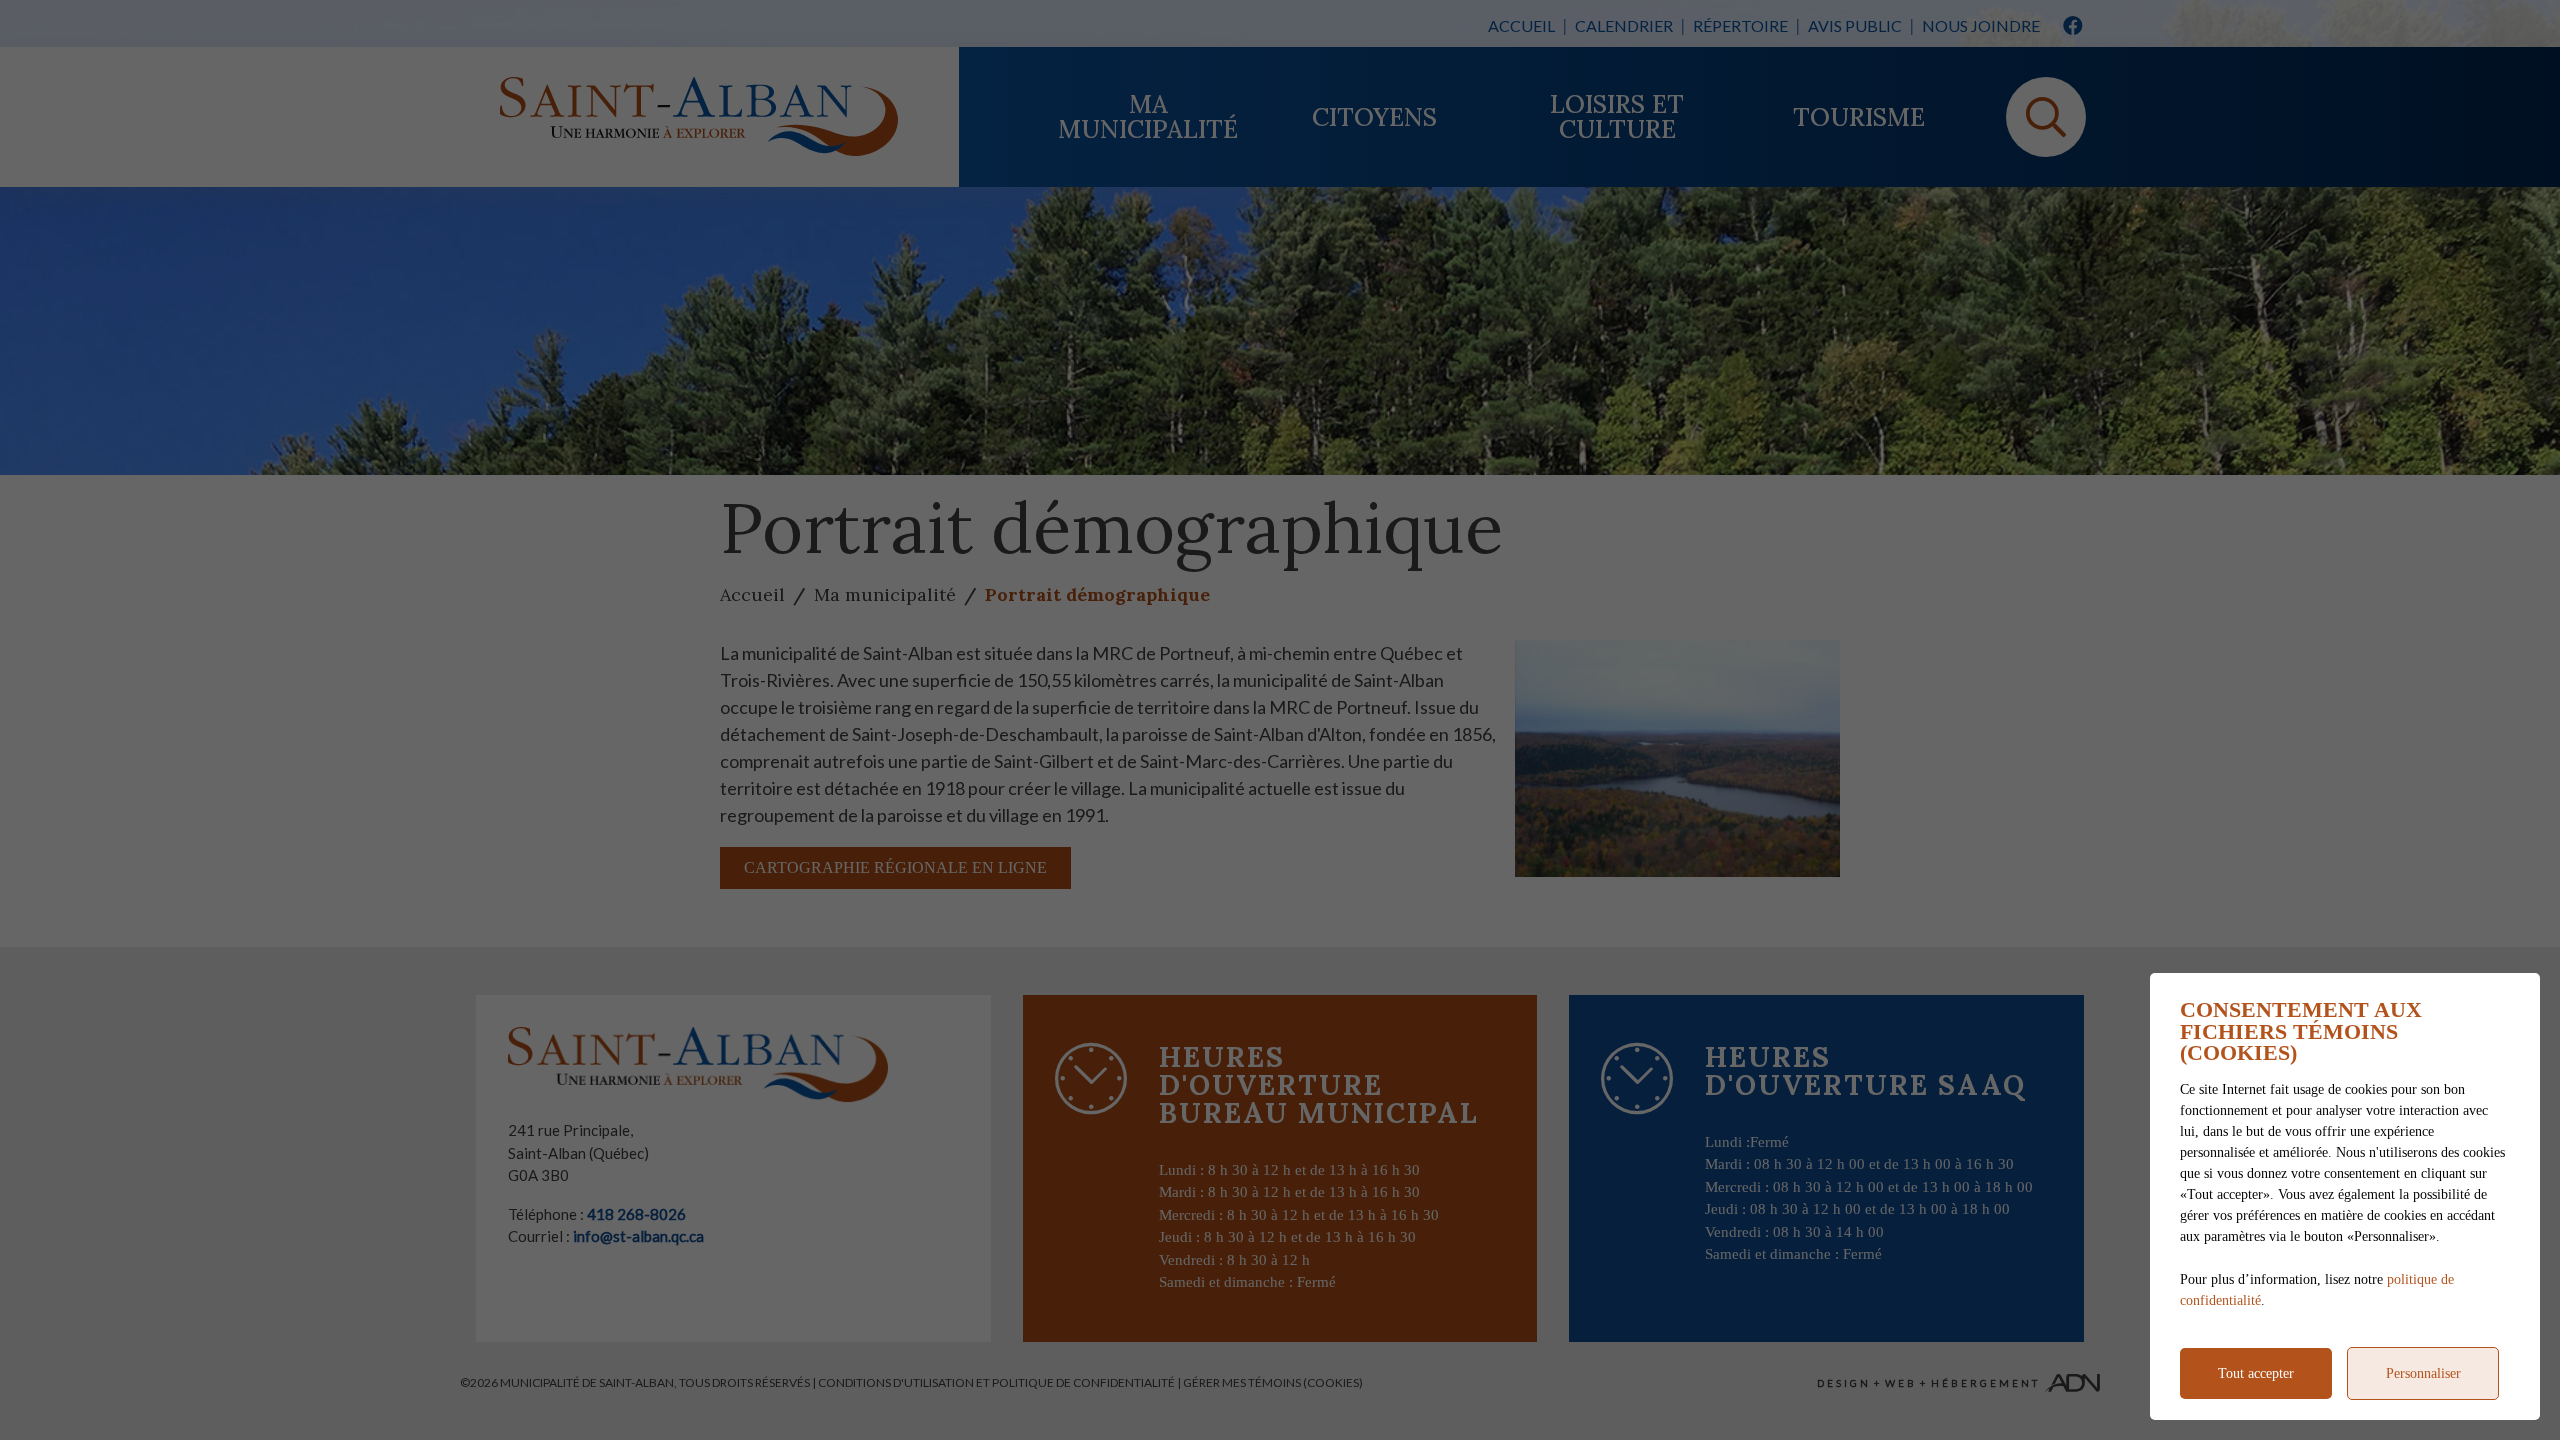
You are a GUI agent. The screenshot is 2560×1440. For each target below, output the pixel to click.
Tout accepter (2256, 1373)
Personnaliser (2423, 1373)
